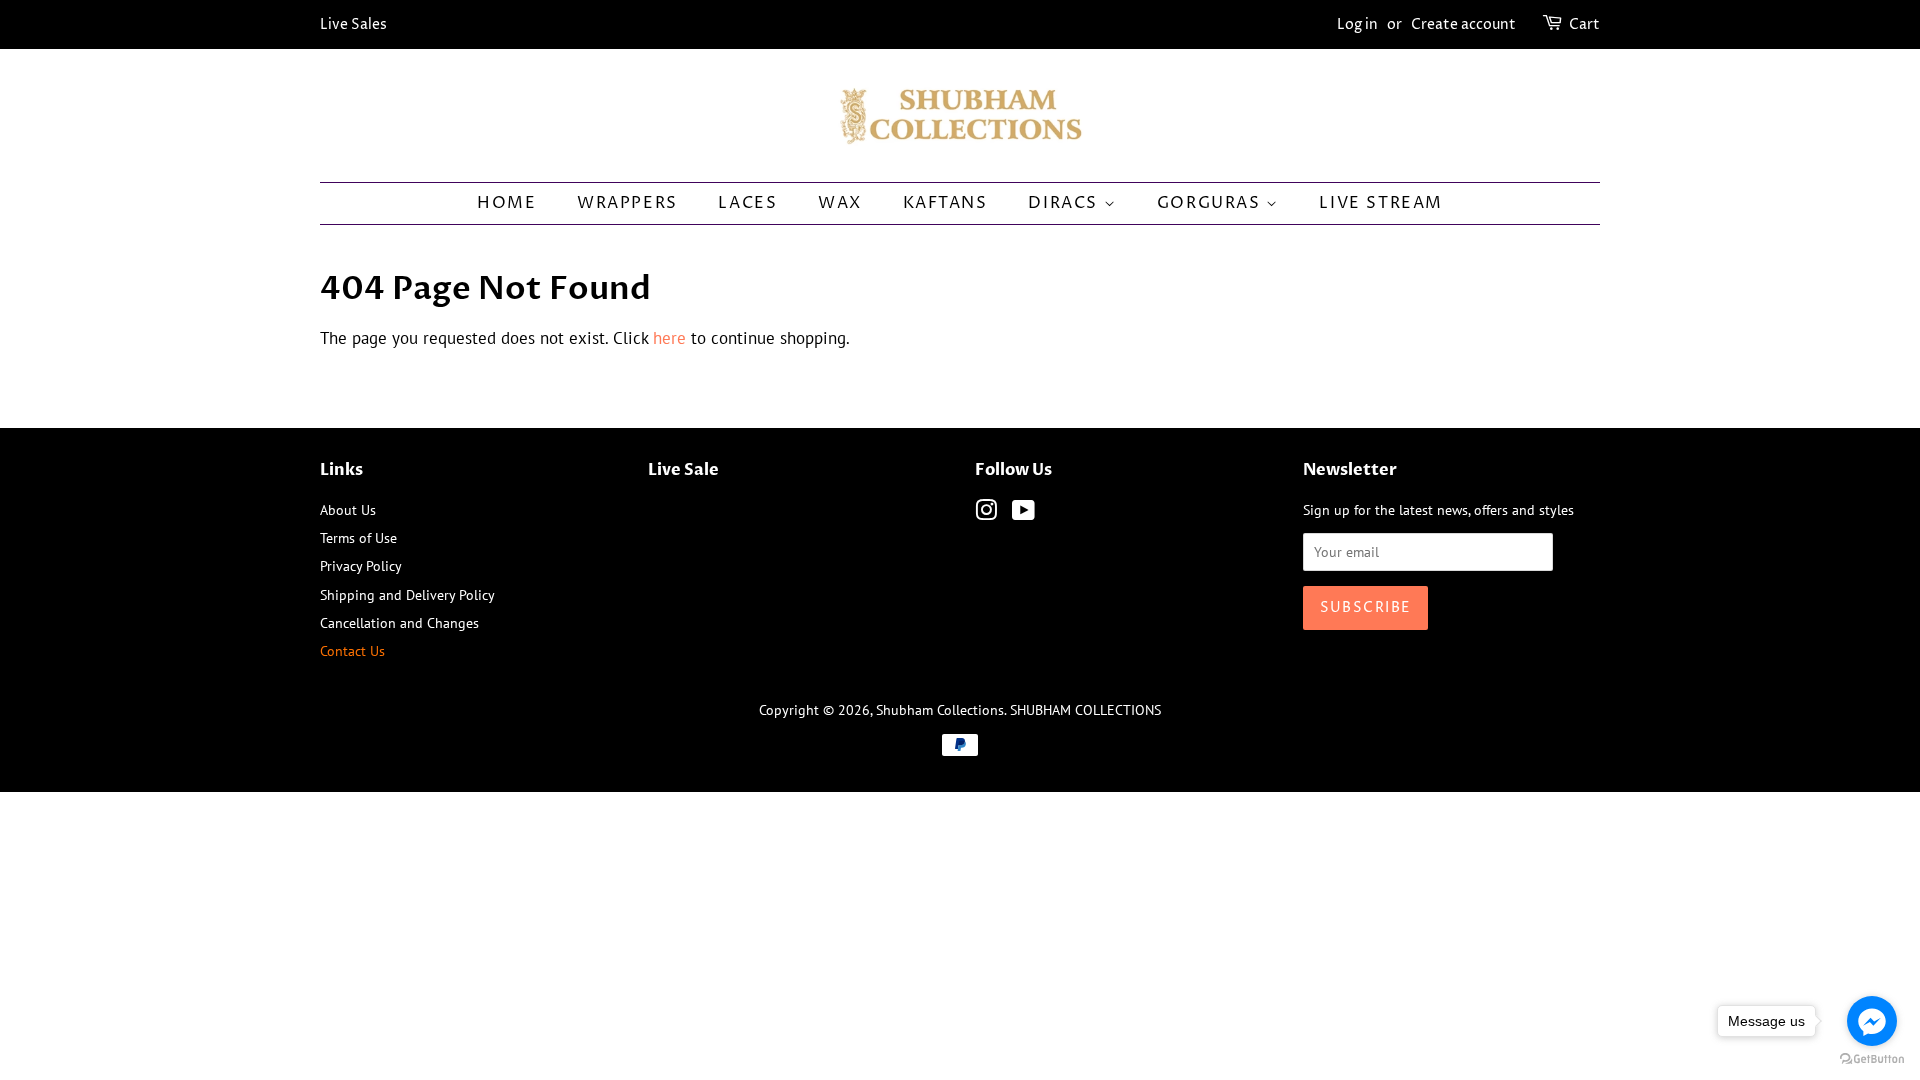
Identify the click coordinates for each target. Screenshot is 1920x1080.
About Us (348, 509)
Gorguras (1211, 203)
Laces (747, 203)
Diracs (1065, 203)
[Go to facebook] (1872, 1021)
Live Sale (683, 470)
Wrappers (627, 203)
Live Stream (1381, 203)
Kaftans (945, 203)
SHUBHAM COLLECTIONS (1085, 709)
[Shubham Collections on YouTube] (1023, 513)
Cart (1584, 24)
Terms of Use (358, 537)
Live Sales (353, 24)
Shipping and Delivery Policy (407, 594)
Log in (1357, 24)
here (669, 338)
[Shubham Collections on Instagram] (986, 513)
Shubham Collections (940, 709)
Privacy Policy (361, 565)
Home (506, 203)
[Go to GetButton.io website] (1872, 1059)
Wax (840, 203)
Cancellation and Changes (399, 622)
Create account (1463, 24)
